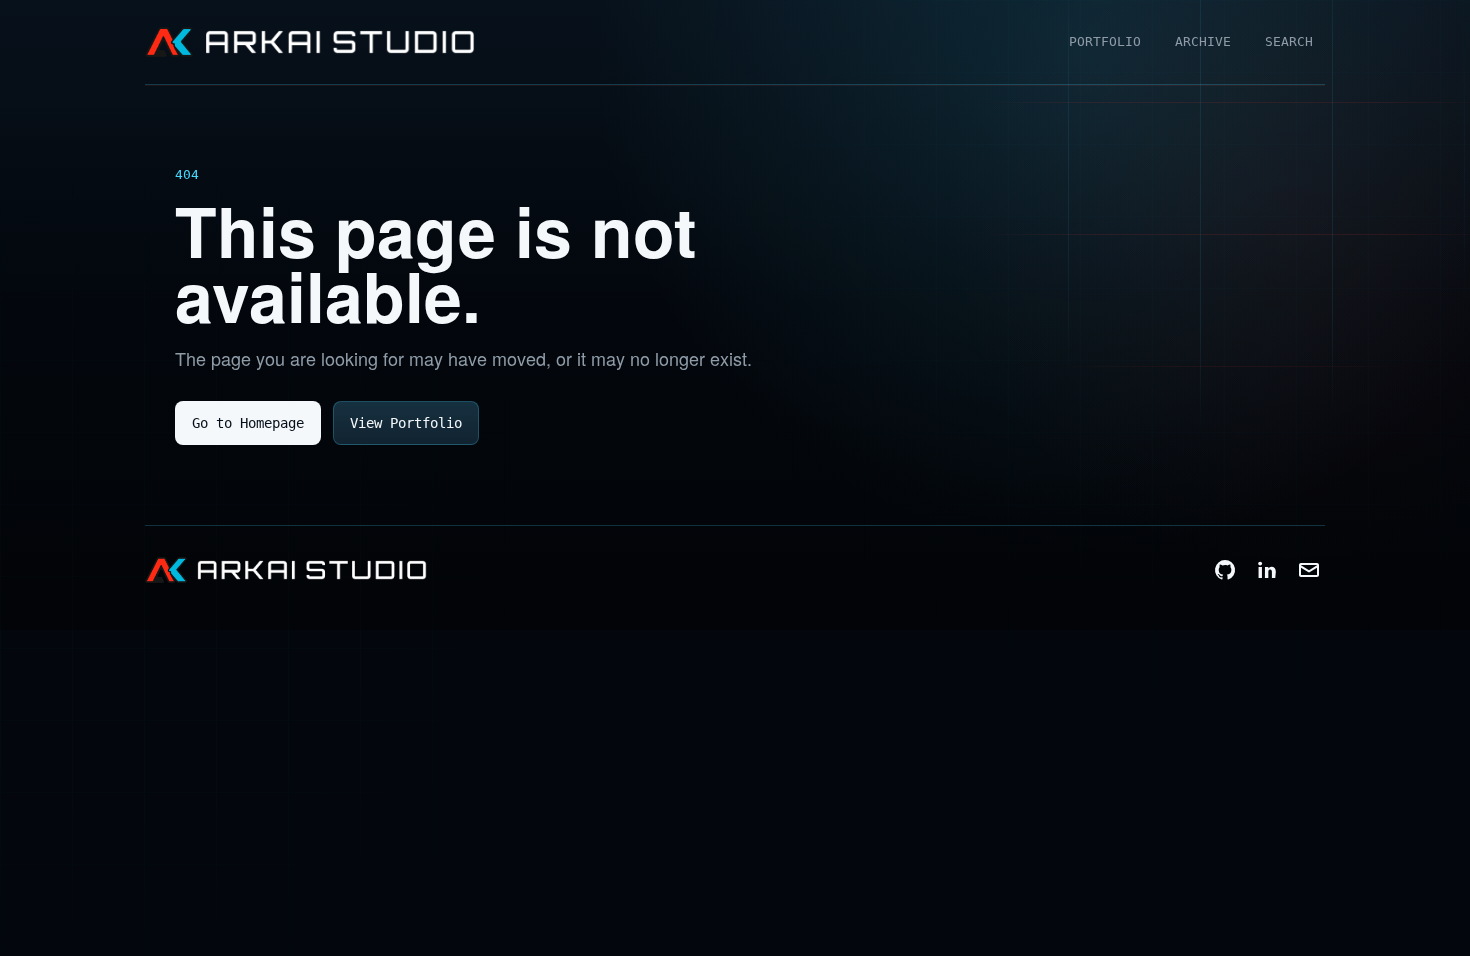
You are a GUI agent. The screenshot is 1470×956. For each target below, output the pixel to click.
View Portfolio (406, 423)
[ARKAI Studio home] (310, 42)
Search (1289, 41)
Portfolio (1105, 41)
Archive (1203, 41)
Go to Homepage (248, 423)
